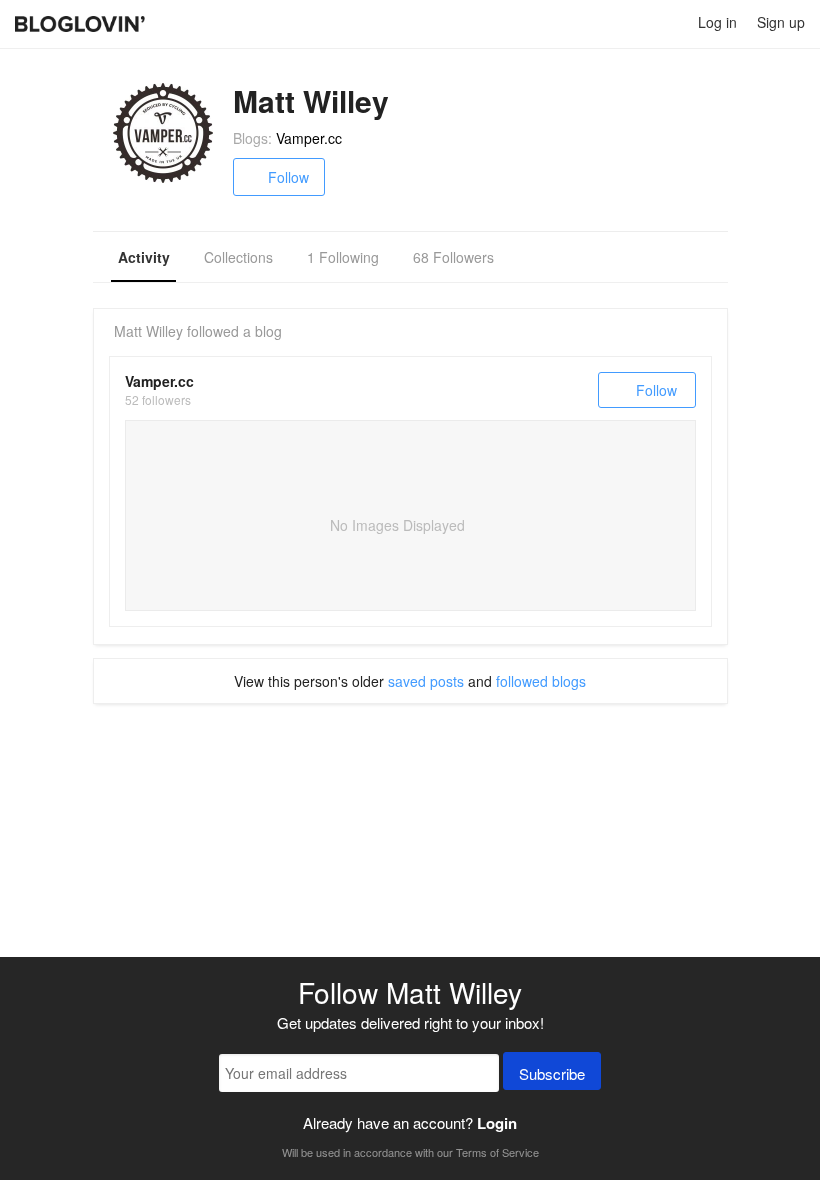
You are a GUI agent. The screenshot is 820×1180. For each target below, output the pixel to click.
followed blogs (541, 681)
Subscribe (552, 1073)
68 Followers (453, 257)
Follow (288, 177)
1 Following (343, 257)
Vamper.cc (309, 138)
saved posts (426, 681)
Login (497, 1123)
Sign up (781, 22)
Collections (238, 257)
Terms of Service (497, 1152)
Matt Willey (148, 331)
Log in (717, 22)
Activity (144, 257)
